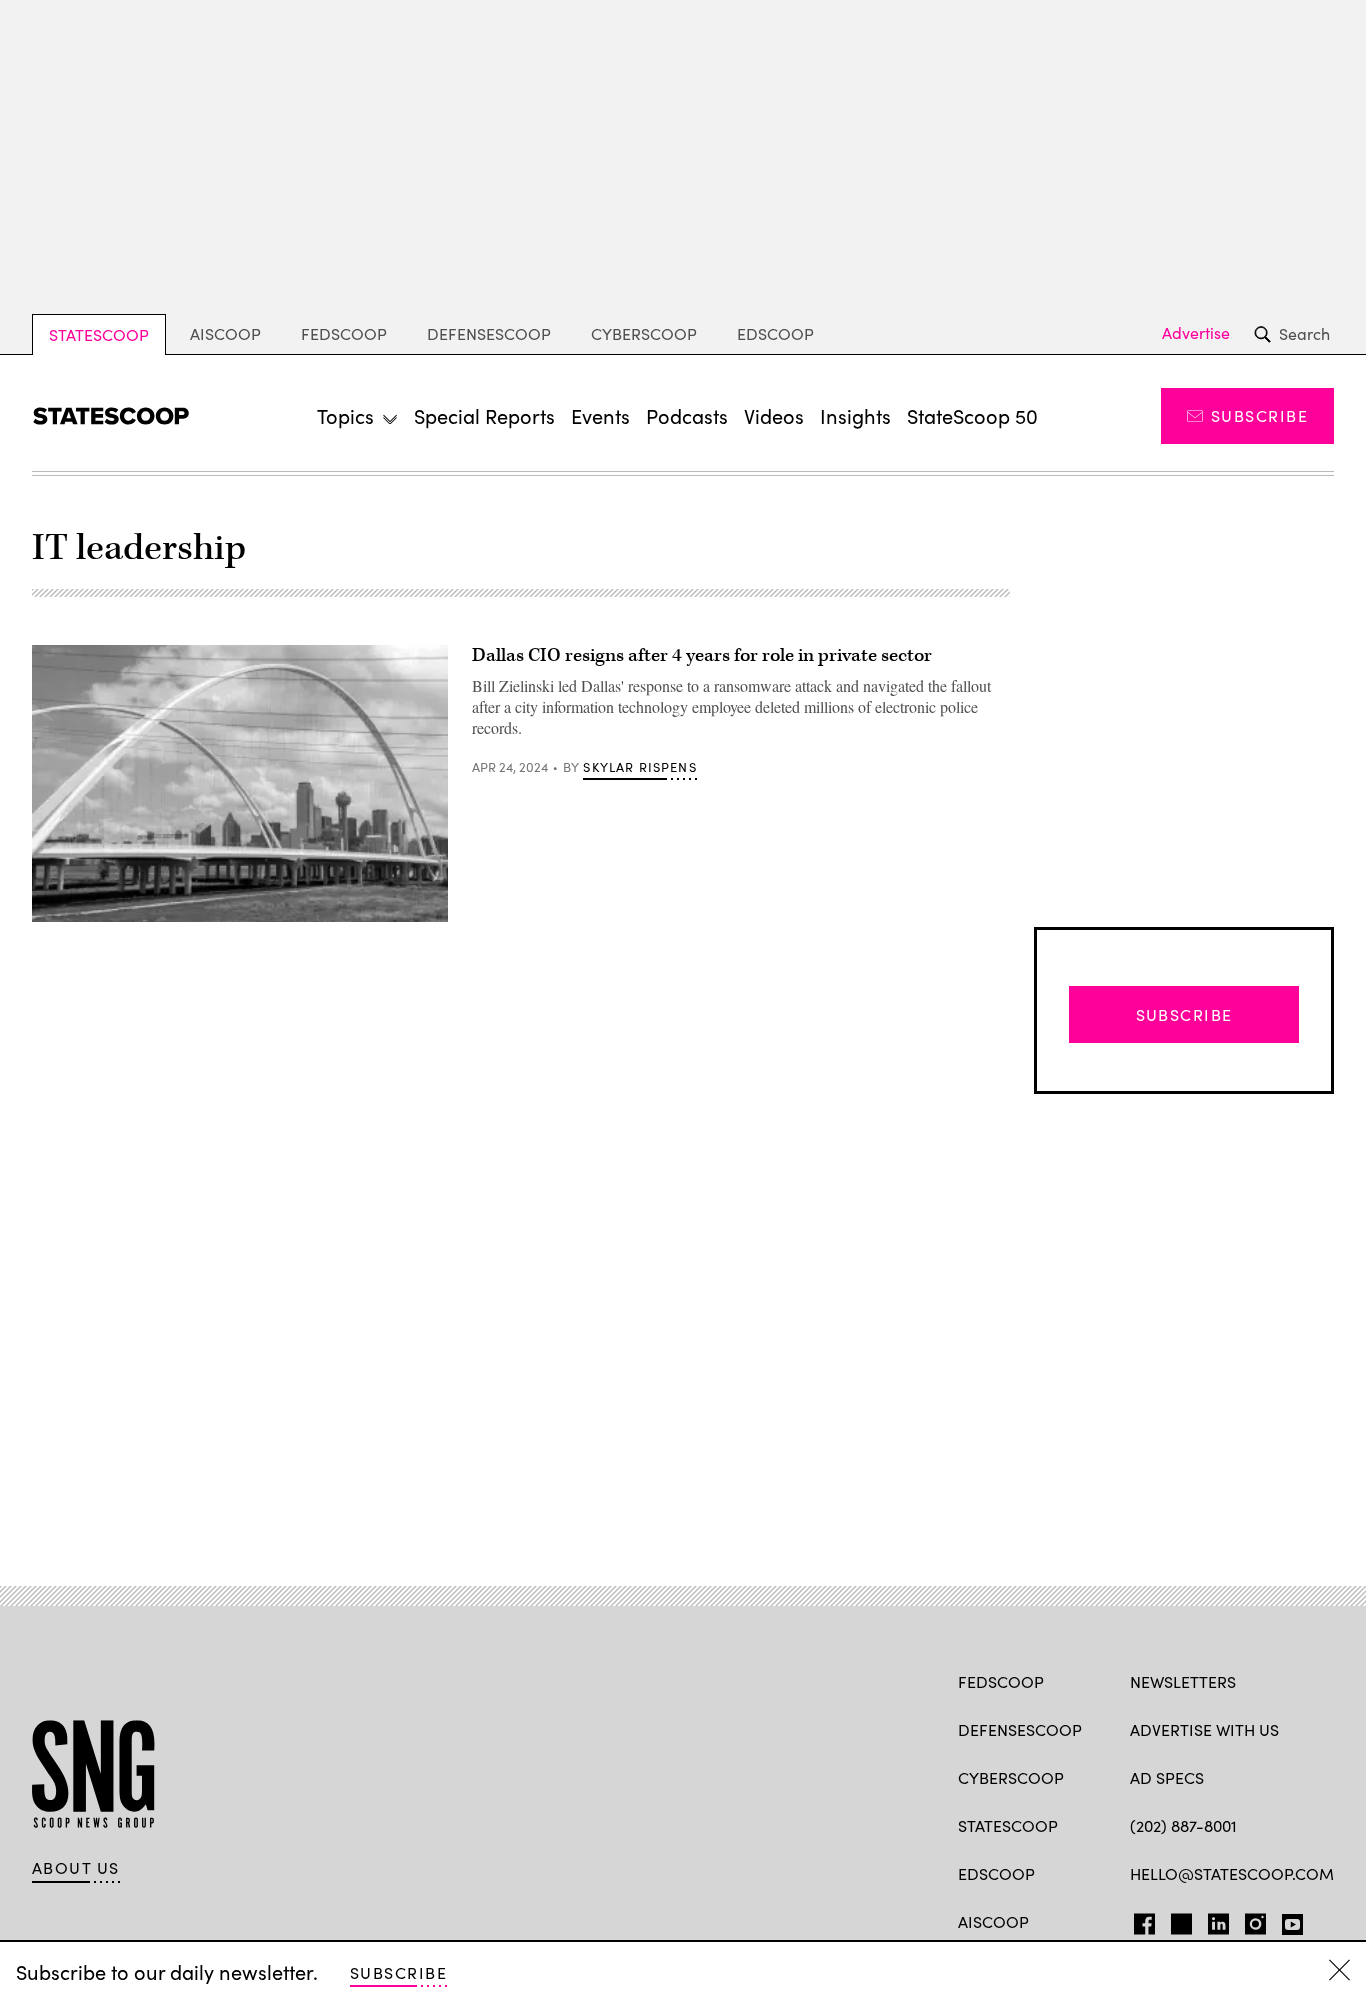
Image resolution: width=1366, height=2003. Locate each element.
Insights (855, 415)
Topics (345, 415)
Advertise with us (1204, 1729)
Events (600, 415)
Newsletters (1183, 1681)
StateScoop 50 (972, 415)
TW (1178, 1920)
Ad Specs (1167, 1777)
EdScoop (775, 333)
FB (1139, 1920)
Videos (774, 415)
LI (1210, 1920)
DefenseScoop (489, 333)
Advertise (1196, 333)
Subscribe (1259, 415)
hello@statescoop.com (1232, 1873)
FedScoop (344, 333)
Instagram (1255, 1920)
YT (1287, 1920)
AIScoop (225, 333)
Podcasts (687, 415)
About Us (76, 1868)
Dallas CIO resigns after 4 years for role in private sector (702, 655)
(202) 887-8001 (1183, 1825)
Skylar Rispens (639, 767)
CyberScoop (644, 333)
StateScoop (99, 334)
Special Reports (484, 415)
